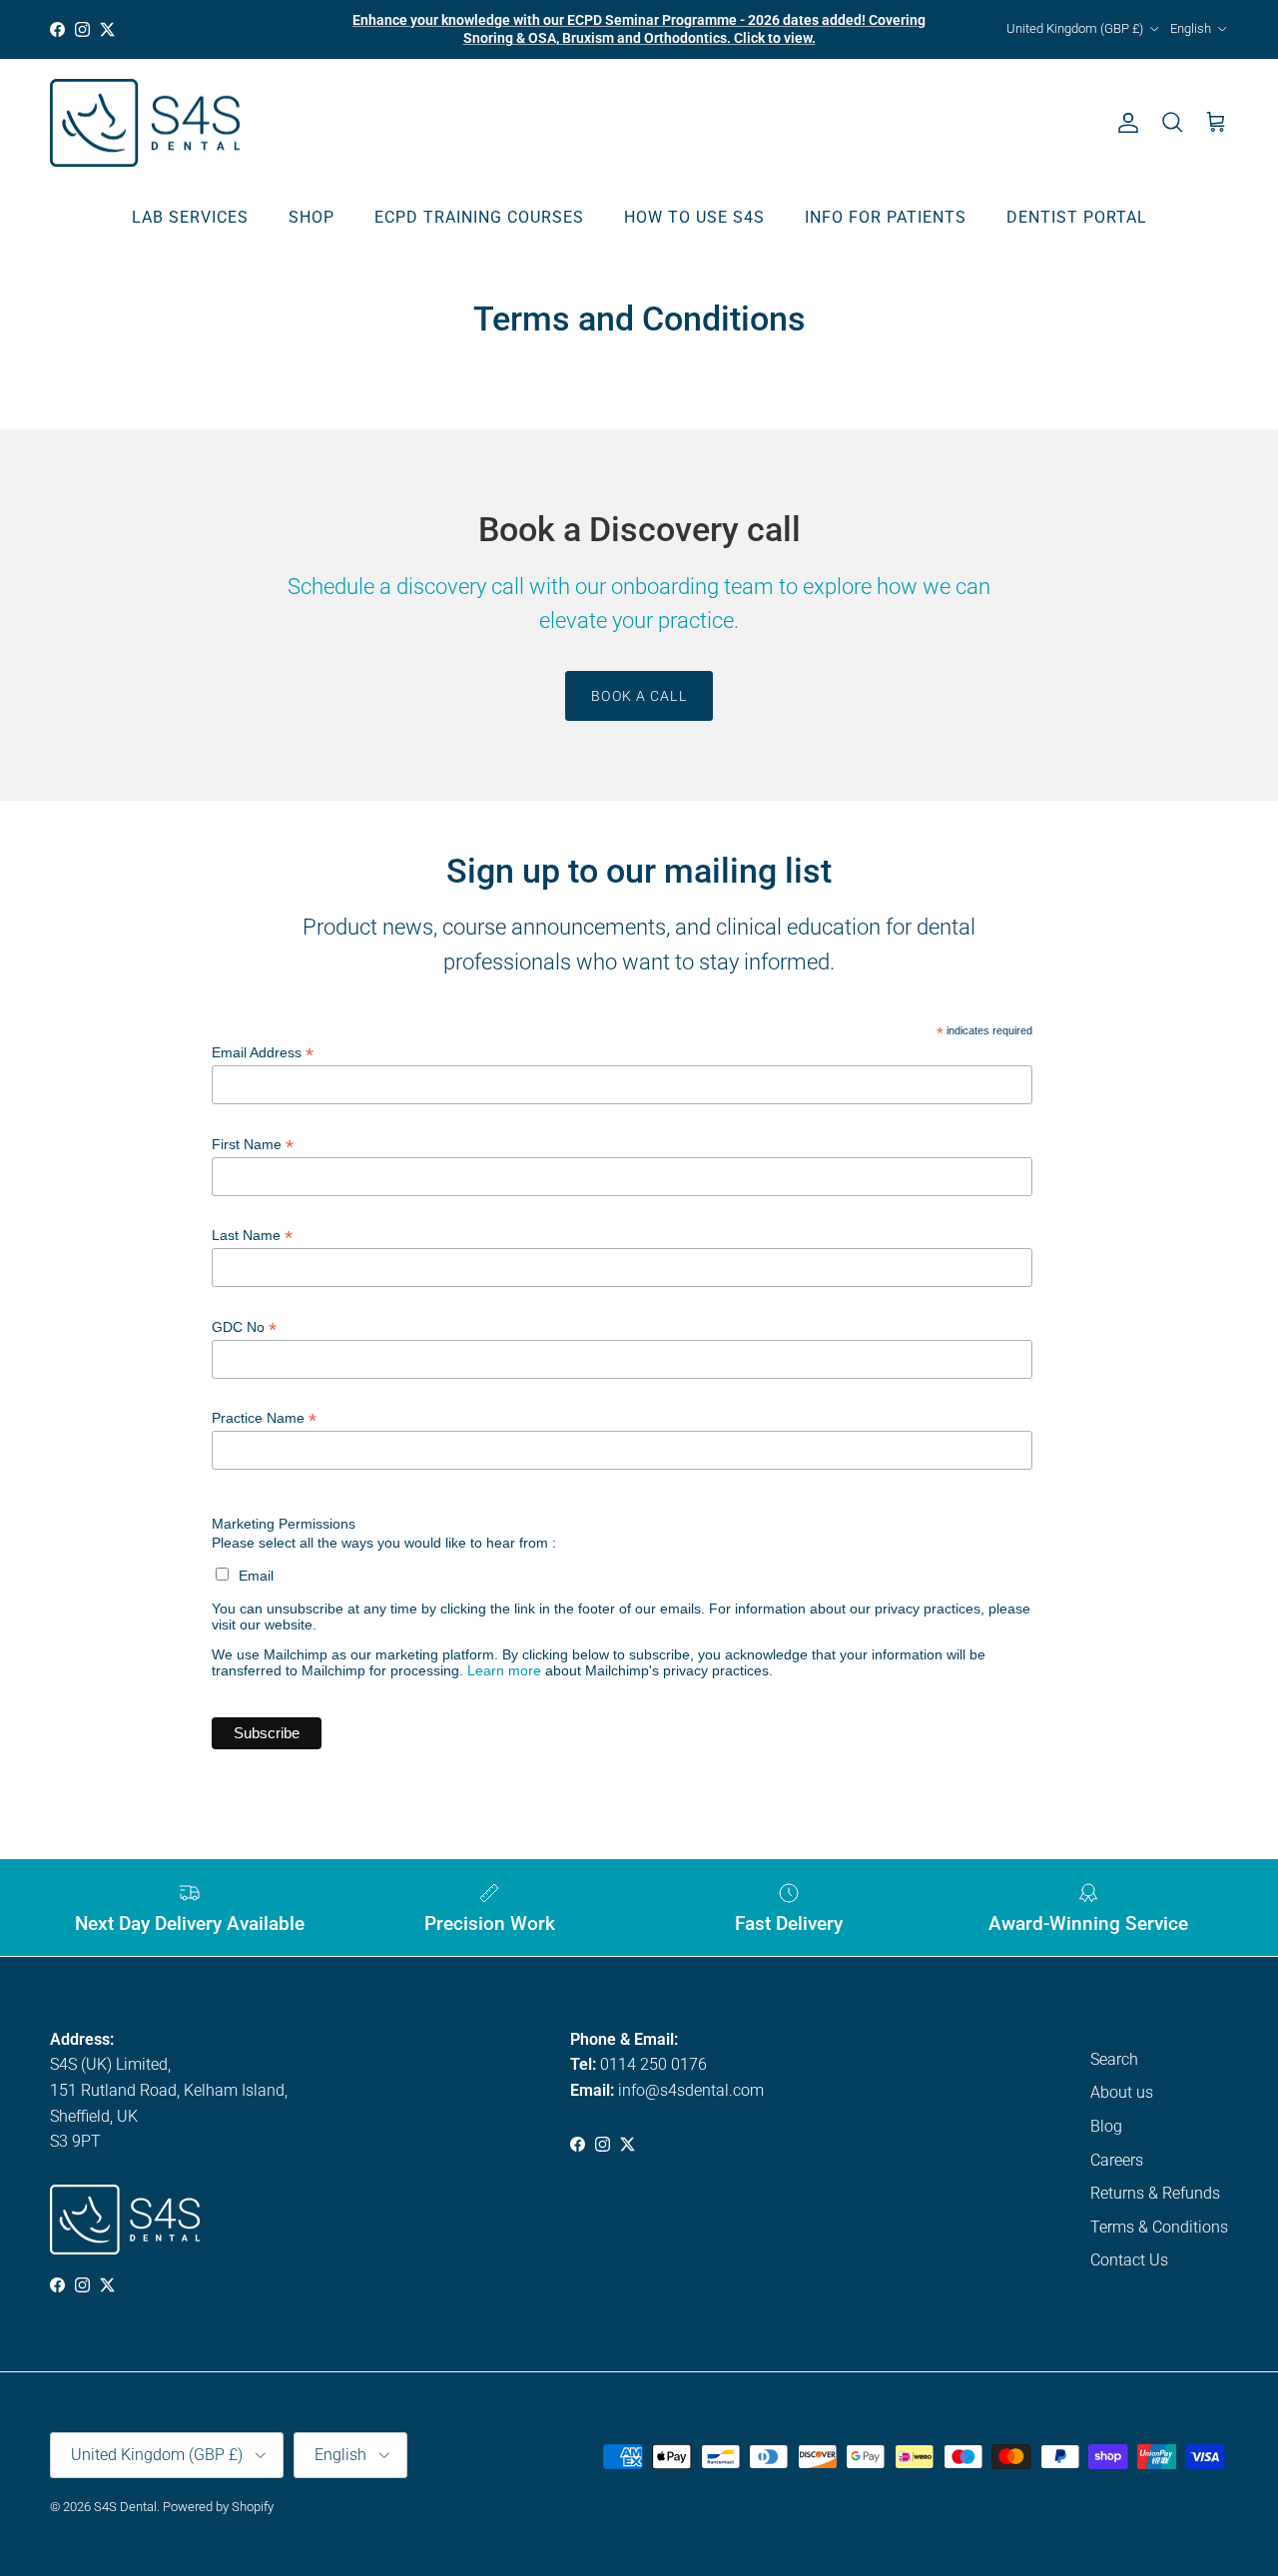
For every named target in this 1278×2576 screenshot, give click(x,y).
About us (1122, 2092)
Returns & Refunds (1155, 2193)
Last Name (252, 1236)
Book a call (639, 696)
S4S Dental (125, 2507)
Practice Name (264, 1418)
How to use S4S (694, 217)
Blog (1106, 2126)
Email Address (263, 1053)
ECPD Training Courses (479, 217)
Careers (1117, 2160)
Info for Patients (886, 217)
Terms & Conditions (1159, 2227)
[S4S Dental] (145, 123)
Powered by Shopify (218, 2507)
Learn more (504, 1670)
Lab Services (190, 217)
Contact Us (1129, 2260)
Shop (312, 217)
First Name (253, 1145)
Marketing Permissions (284, 1524)
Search (1114, 2059)
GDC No (244, 1327)
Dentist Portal (1077, 217)
